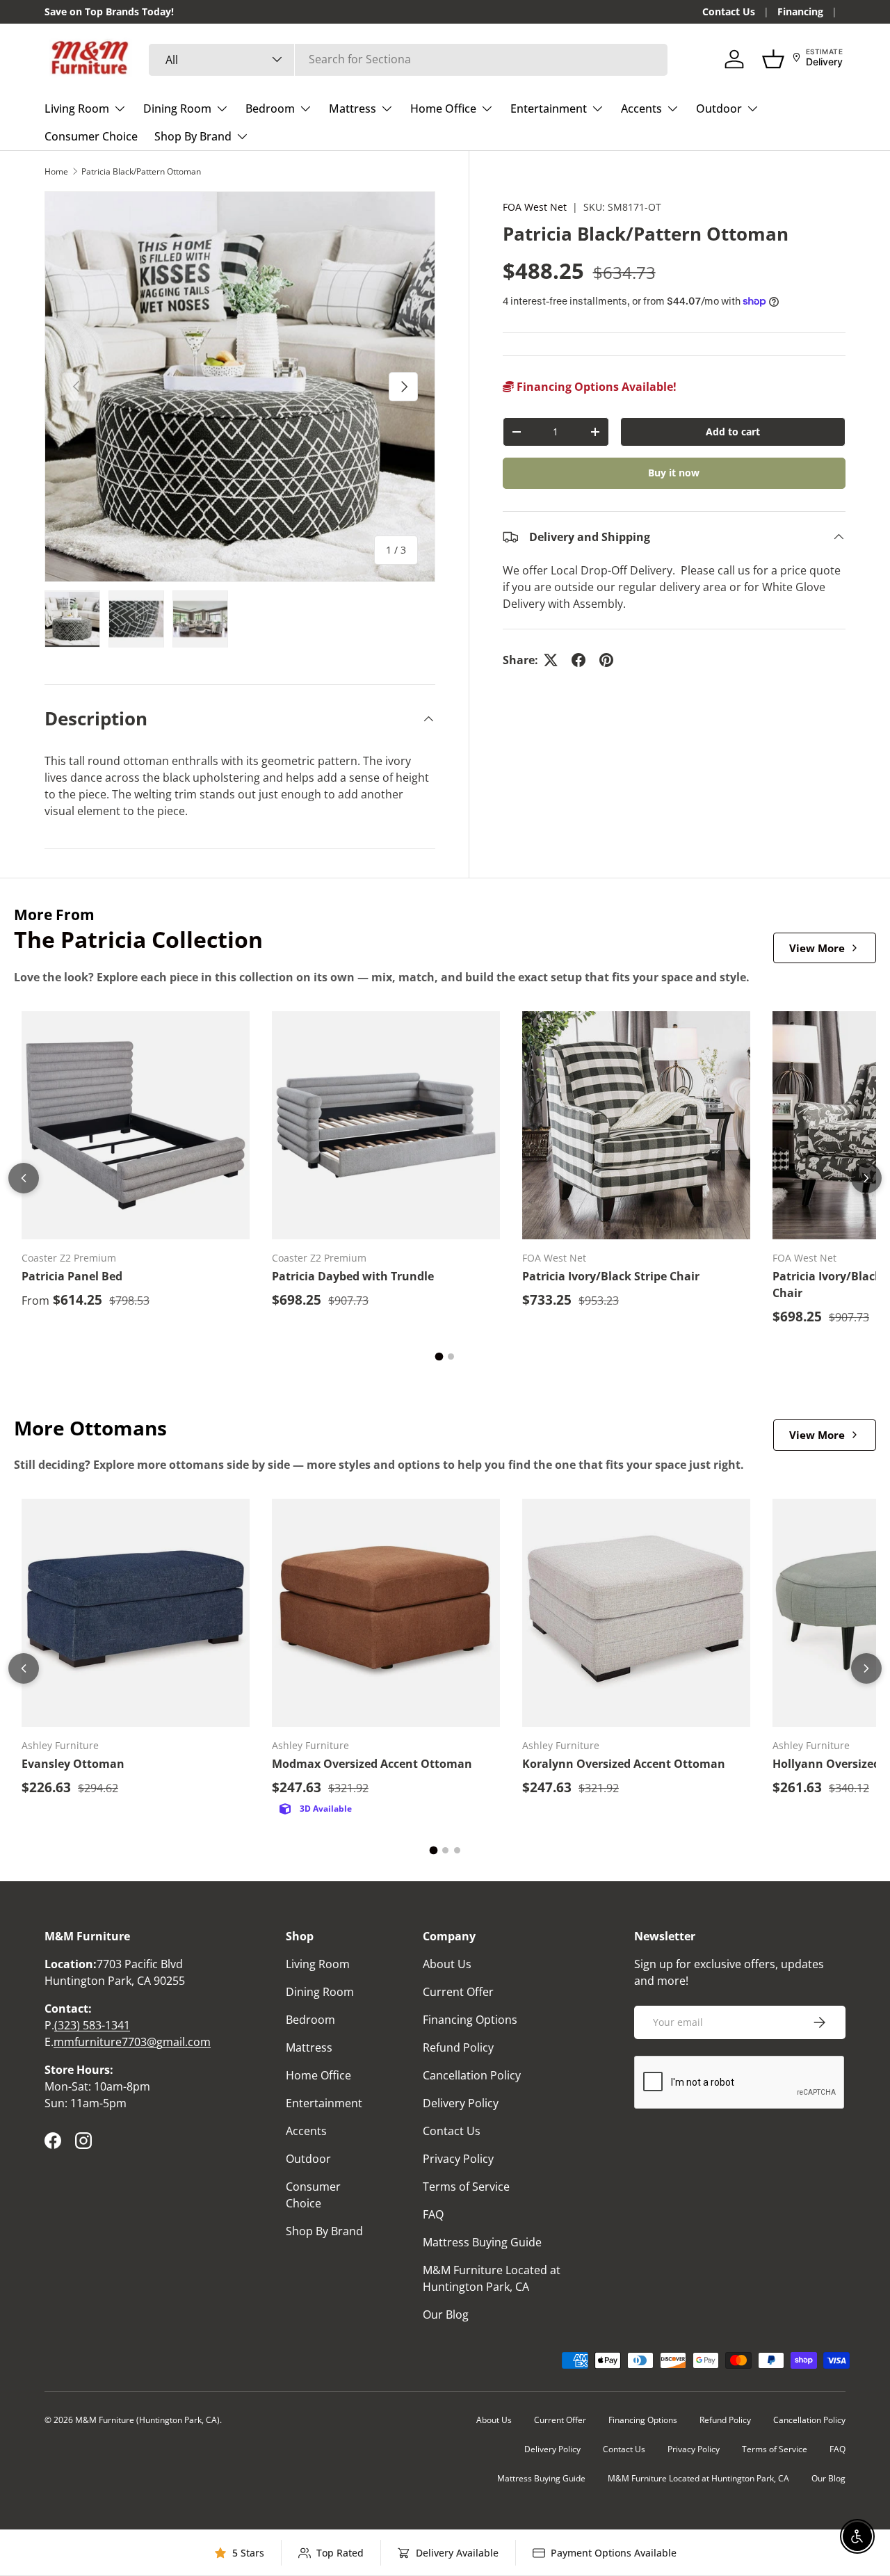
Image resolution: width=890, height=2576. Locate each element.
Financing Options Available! (595, 387)
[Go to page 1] (439, 1357)
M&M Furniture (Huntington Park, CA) (147, 2420)
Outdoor (719, 108)
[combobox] (408, 59)
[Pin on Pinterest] (606, 660)
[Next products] (866, 1178)
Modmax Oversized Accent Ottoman (372, 1764)
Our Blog (446, 2315)
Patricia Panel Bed (72, 1276)
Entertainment (549, 108)
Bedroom (270, 108)
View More (817, 948)
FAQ (433, 2214)
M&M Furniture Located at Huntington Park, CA (698, 2478)
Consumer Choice (91, 136)
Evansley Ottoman (73, 1764)
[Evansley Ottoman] (136, 1613)
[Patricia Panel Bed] (136, 1125)
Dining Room (177, 108)
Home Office (443, 108)
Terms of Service (466, 2187)
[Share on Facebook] (578, 660)
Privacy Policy (458, 2159)
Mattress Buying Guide (482, 2242)
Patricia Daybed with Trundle (353, 1276)
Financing (800, 11)
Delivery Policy (461, 2103)
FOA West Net (535, 207)
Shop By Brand (193, 136)
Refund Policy (458, 2047)
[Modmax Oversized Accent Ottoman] (386, 1613)
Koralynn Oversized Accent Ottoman (624, 1764)
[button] (773, 59)
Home (56, 171)
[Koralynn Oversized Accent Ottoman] (636, 1613)
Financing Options (470, 2020)
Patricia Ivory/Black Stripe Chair (611, 1276)
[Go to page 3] (457, 1850)
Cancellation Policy (472, 2075)
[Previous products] (24, 1178)
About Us (447, 1964)
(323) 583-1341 (92, 2025)
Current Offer (458, 1992)
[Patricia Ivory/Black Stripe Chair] (636, 1125)
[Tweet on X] (551, 660)
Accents (641, 108)
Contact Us (729, 11)
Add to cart (733, 432)
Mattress (353, 108)
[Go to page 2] (451, 1357)
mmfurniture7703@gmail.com (132, 2042)
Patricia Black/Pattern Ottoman (141, 171)
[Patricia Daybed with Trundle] (386, 1125)
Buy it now (674, 473)
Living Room (77, 108)
